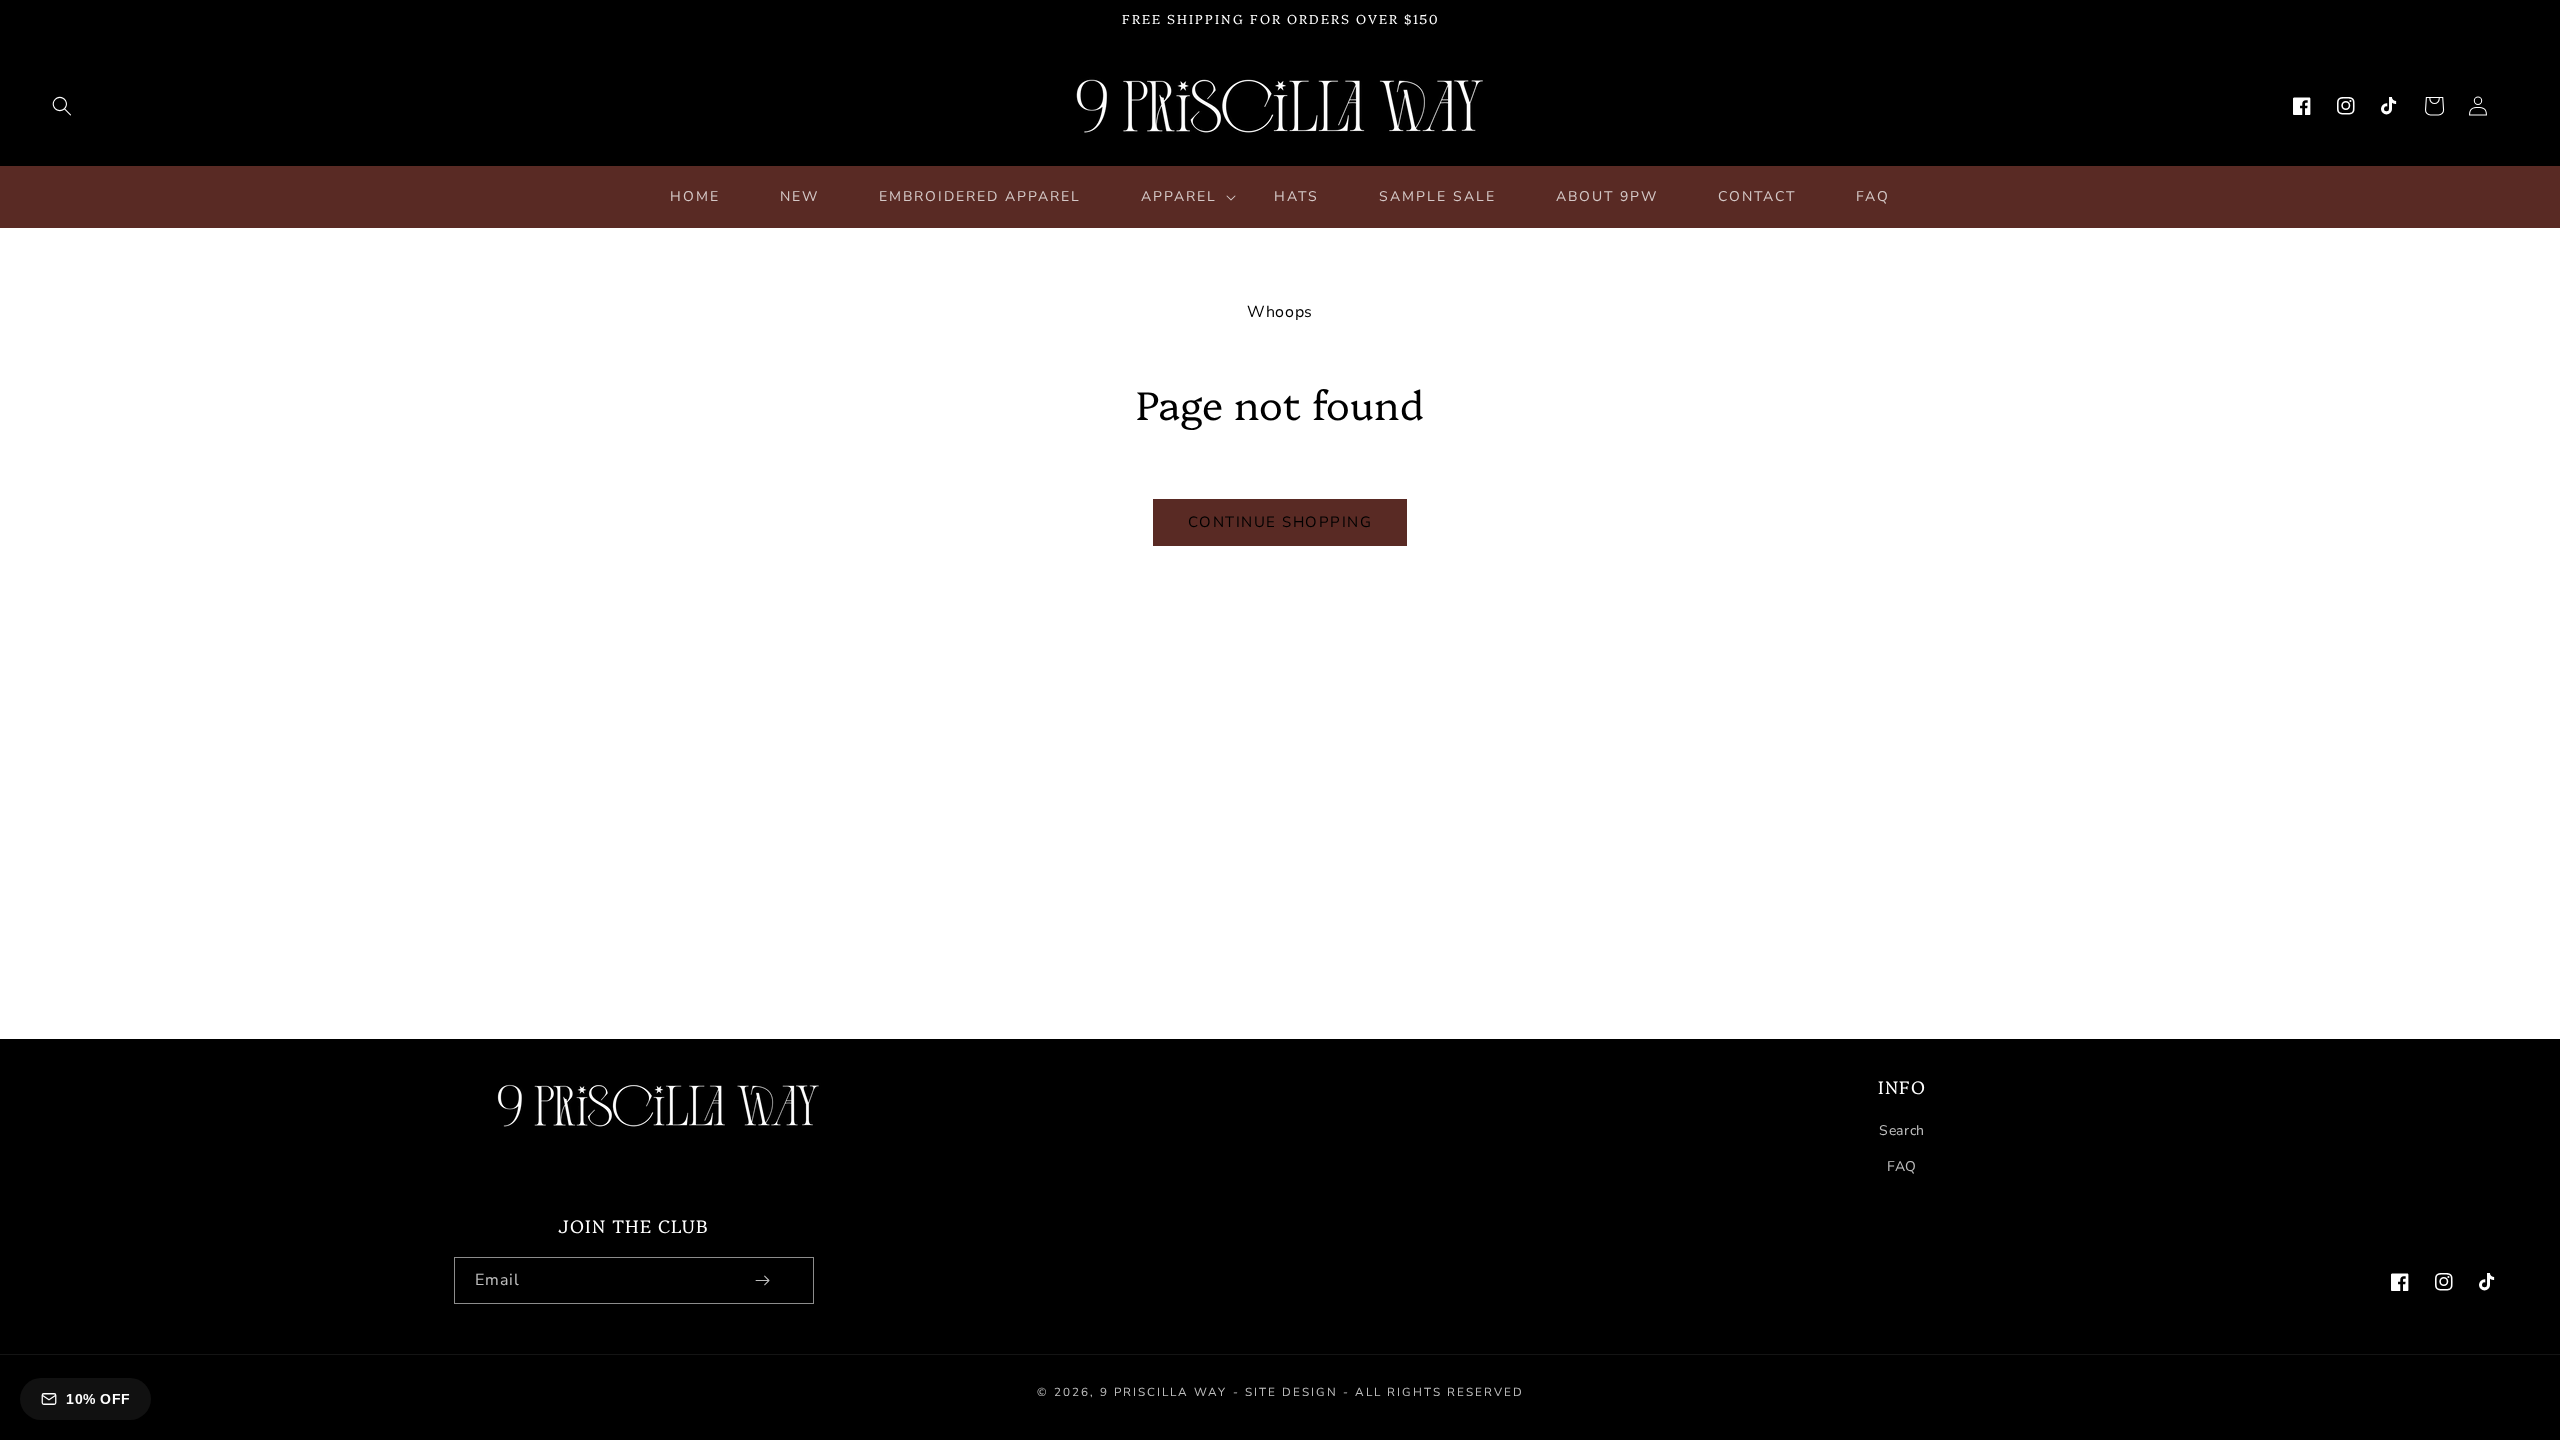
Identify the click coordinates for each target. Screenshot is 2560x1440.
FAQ (1902, 1166)
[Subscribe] (763, 1280)
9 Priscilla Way (1163, 1392)
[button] (62, 106)
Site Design (1291, 1392)
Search (1902, 1130)
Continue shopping (1280, 522)
